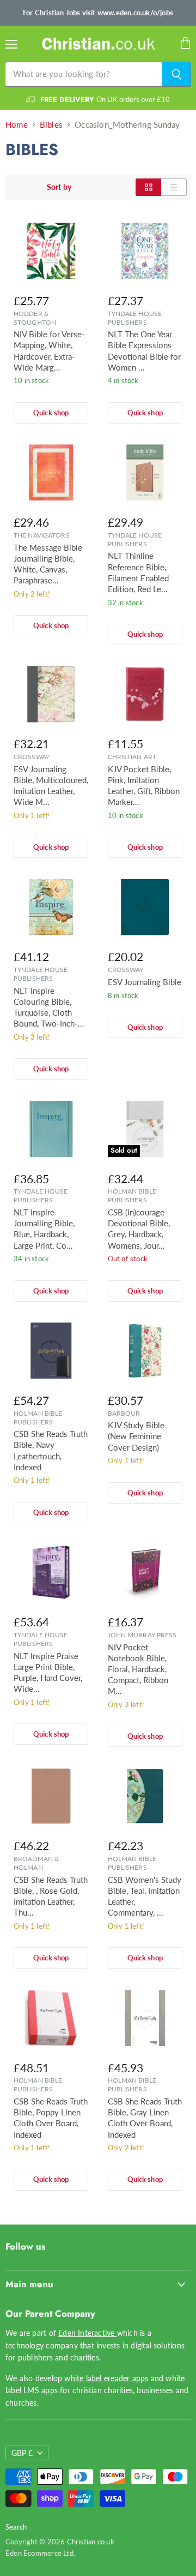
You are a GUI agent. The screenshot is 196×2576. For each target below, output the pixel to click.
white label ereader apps (106, 2378)
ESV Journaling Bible (145, 982)
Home (17, 125)
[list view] (174, 187)
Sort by (59, 187)
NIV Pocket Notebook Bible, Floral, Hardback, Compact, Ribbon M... (138, 1669)
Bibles (51, 125)
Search (16, 2527)
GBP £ (22, 2453)
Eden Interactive (88, 2333)
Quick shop (51, 413)
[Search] (177, 74)
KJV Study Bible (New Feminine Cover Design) (136, 1436)
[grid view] (148, 187)
